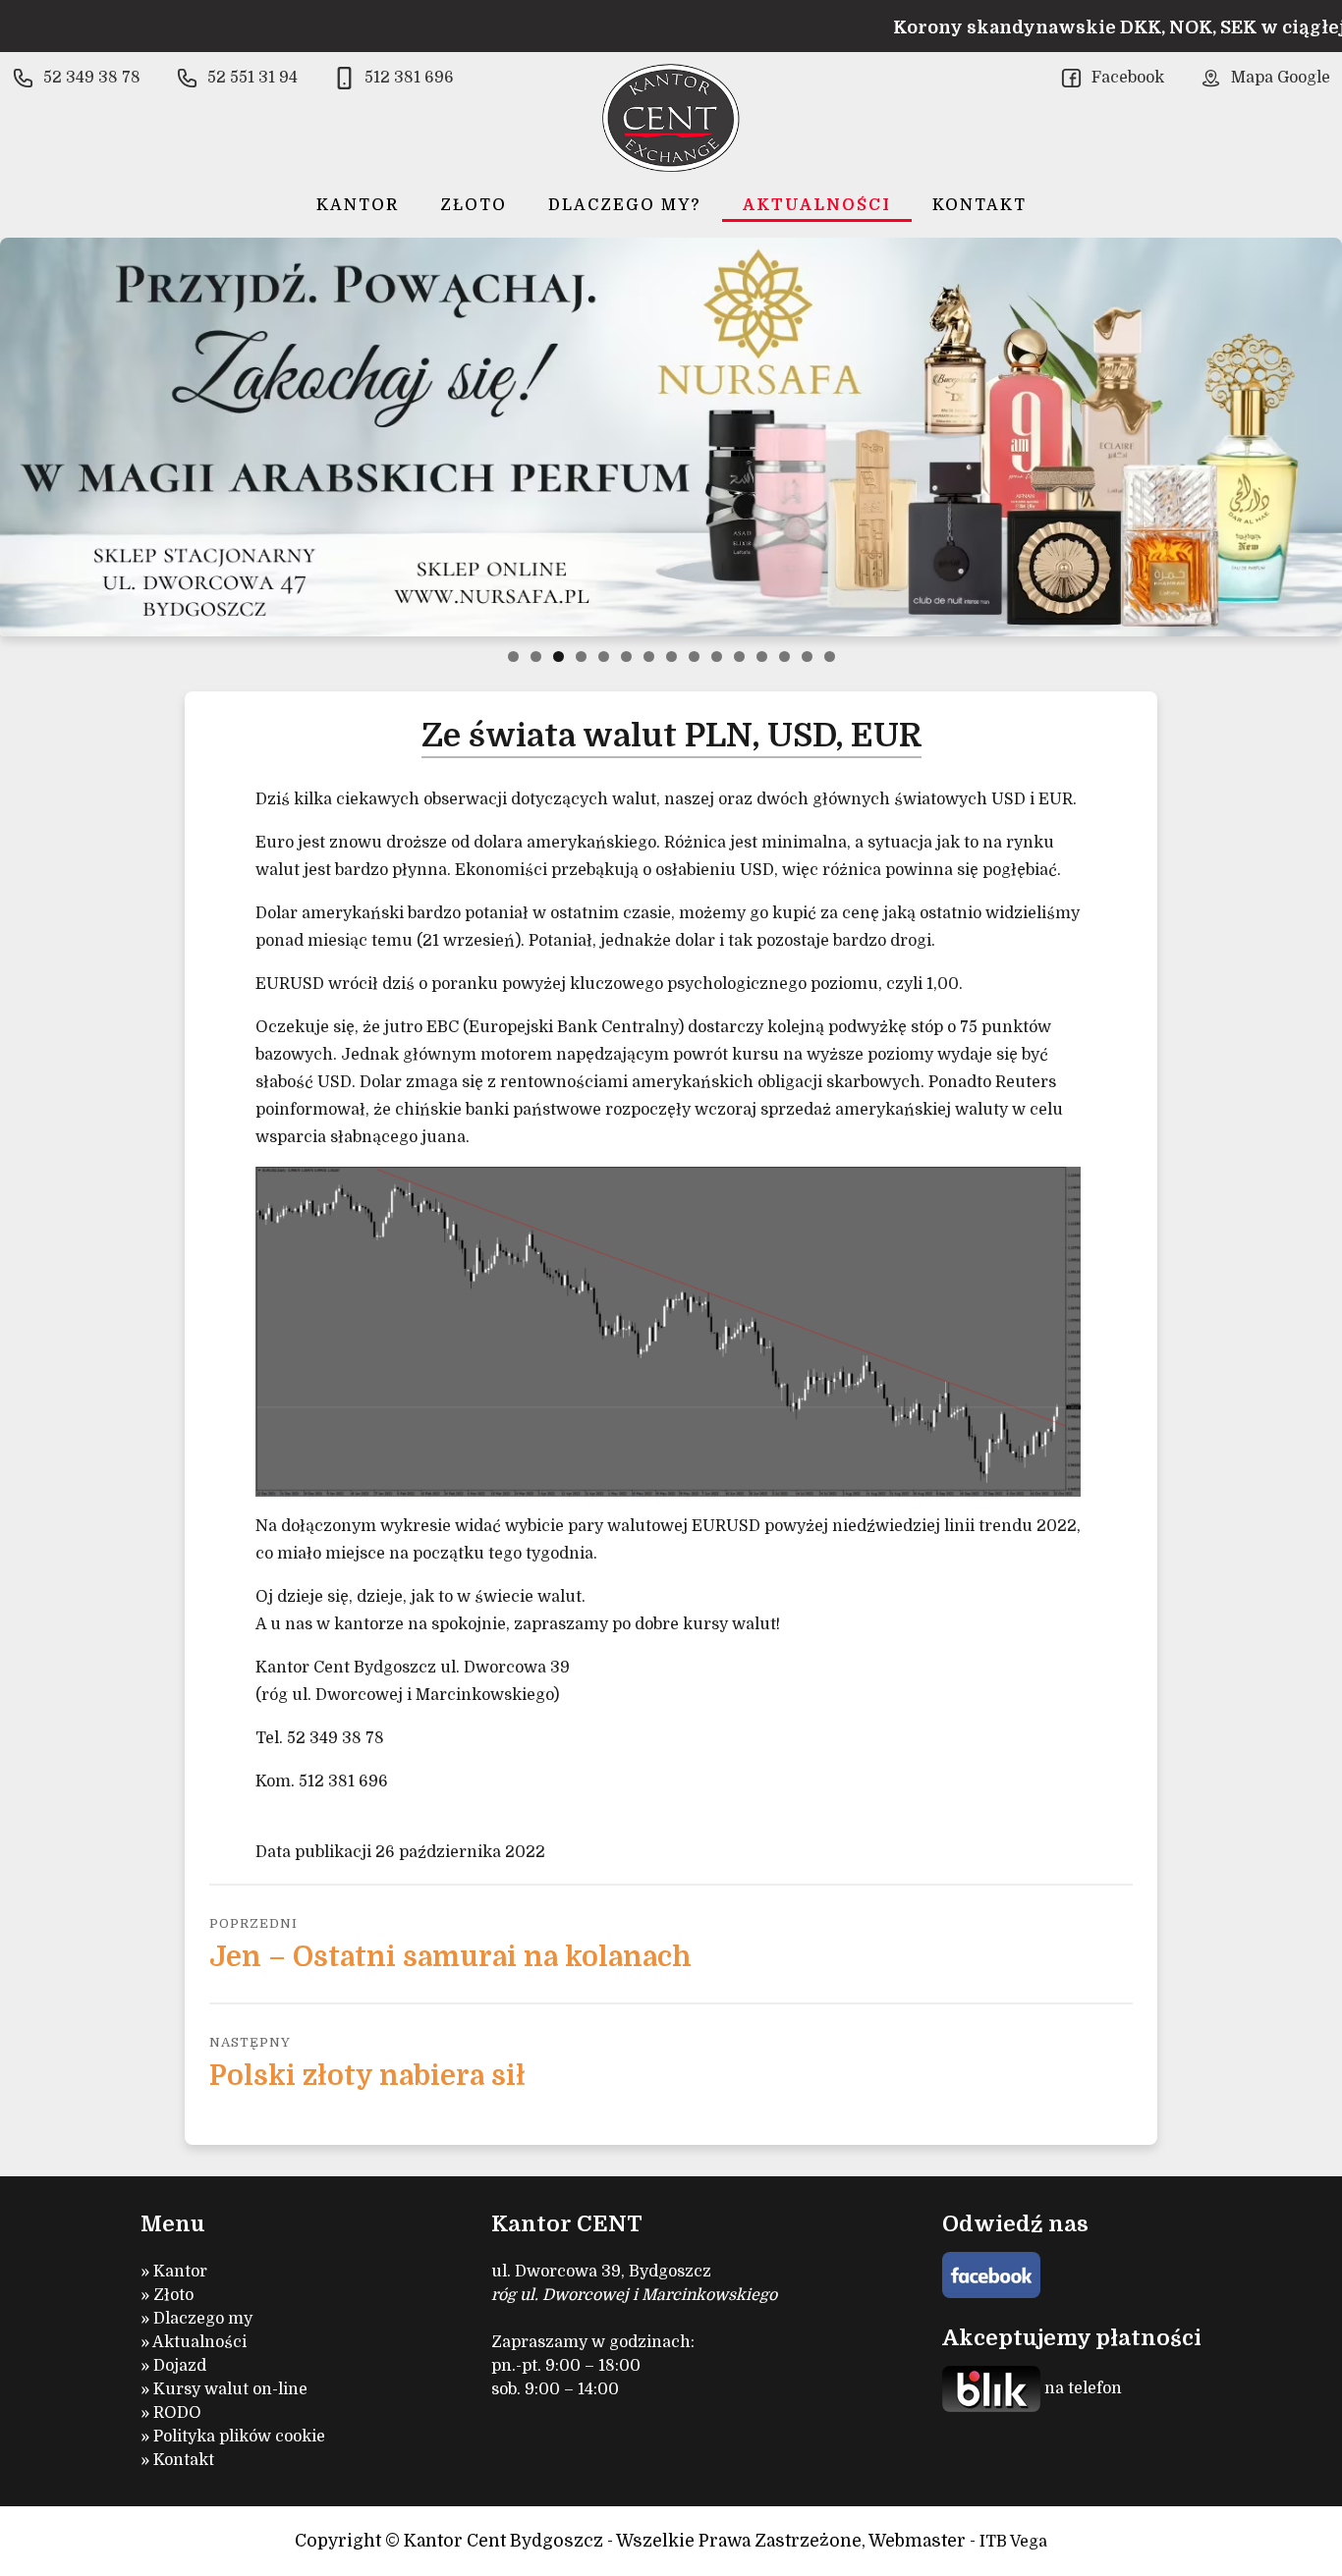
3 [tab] (559, 657)
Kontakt (979, 205)
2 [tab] (536, 657)
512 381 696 (409, 78)
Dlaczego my (203, 2319)
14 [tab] (807, 657)
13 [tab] (784, 657)
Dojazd (180, 2366)
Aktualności (817, 205)
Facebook (1128, 78)
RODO (177, 2413)
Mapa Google (1281, 78)
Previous (23, 437)
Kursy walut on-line (230, 2389)
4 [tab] (581, 657)
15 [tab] (830, 657)
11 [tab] (739, 657)
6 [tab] (626, 657)
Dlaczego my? (625, 205)
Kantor (358, 205)
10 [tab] (717, 657)
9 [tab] (694, 657)
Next (1319, 437)
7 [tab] (649, 657)
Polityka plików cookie (239, 2437)
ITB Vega (1013, 2542)
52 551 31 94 (252, 78)
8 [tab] (671, 657)
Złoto (474, 205)
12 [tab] (762, 657)
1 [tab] (513, 657)
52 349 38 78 (92, 78)
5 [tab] (604, 657)
